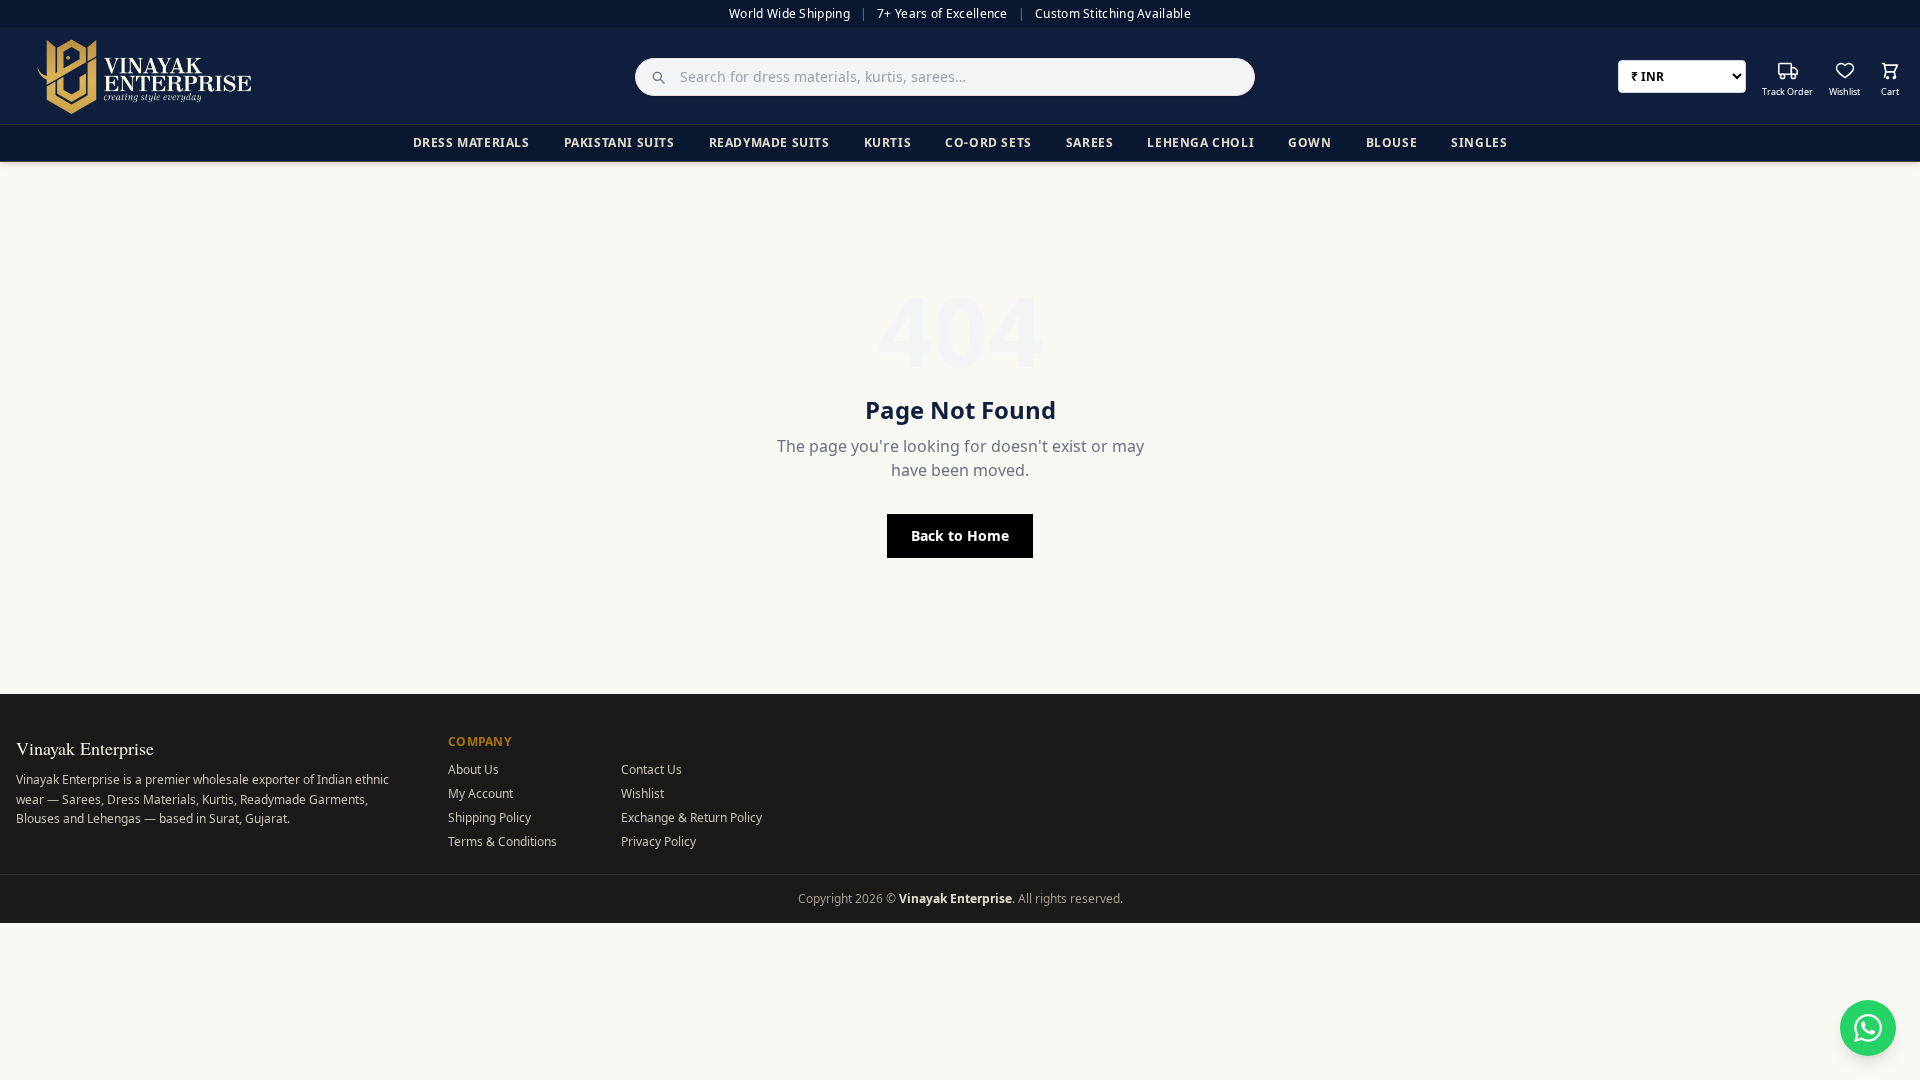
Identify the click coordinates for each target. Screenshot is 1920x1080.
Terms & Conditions (502, 841)
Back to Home (960, 535)
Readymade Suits (769, 142)
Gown (1309, 142)
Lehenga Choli (1200, 142)
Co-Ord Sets (988, 142)
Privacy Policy (658, 841)
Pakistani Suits (619, 142)
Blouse (1392, 142)
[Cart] (1890, 71)
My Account (480, 793)
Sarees (1090, 142)
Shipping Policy (489, 817)
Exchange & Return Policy (691, 817)
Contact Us (651, 769)
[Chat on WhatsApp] (1868, 1028)
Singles (1479, 142)
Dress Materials (471, 142)
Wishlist (642, 793)
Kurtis (888, 142)
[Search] (653, 77)
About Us (473, 769)
